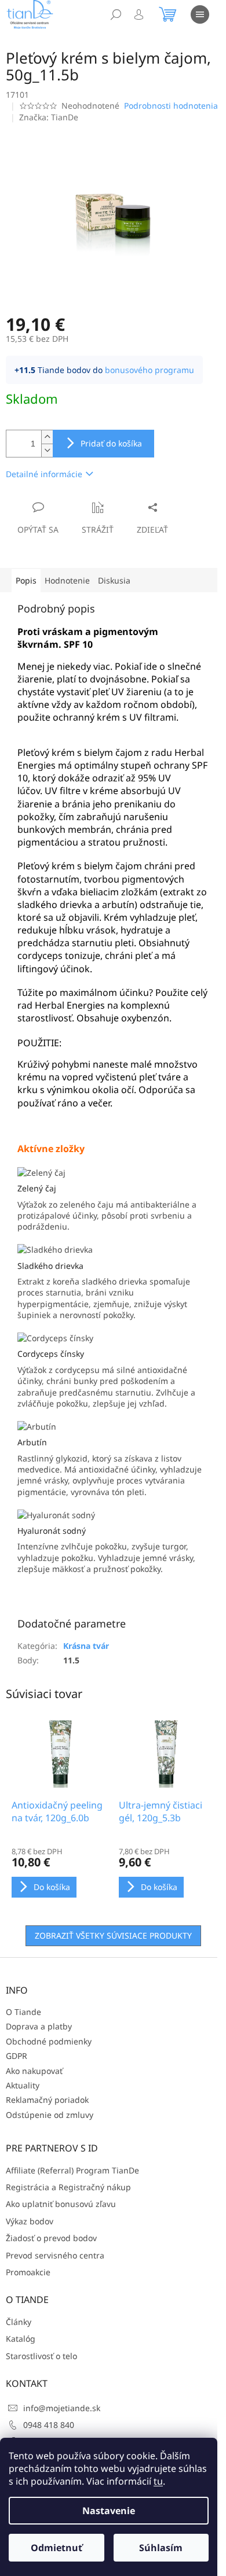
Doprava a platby (39, 2026)
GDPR (17, 2056)
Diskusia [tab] (114, 580)
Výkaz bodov (30, 2221)
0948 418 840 (49, 2425)
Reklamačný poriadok (47, 2100)
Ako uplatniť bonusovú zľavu (61, 2204)
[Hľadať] (116, 14)
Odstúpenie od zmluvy (50, 2115)
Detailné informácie (44, 474)
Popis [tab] (26, 580)
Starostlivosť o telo (41, 2356)
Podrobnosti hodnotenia (171, 106)
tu (158, 2481)
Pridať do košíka (111, 443)
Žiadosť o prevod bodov (51, 2238)
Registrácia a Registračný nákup (68, 2187)
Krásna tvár (86, 1646)
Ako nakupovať (34, 2071)
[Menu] (200, 14)
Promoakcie (28, 2272)
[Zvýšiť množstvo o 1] (47, 437)
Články (19, 2322)
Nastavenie (109, 2511)
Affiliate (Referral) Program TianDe (72, 2170)
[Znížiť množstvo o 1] (47, 450)
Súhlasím (161, 2548)
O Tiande (23, 2012)
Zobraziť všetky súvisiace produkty (113, 1935)
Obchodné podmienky (49, 2041)
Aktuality (23, 2085)
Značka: (49, 117)
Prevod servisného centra (55, 2255)
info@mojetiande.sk (62, 2408)
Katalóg (21, 2339)
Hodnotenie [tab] (67, 580)
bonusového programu (150, 370)
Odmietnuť (57, 2548)
